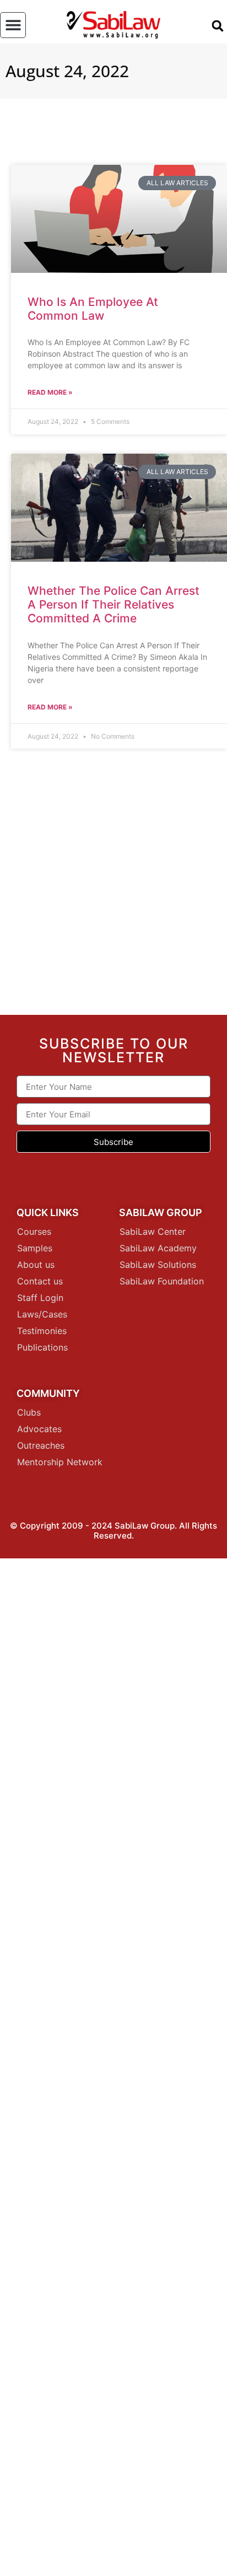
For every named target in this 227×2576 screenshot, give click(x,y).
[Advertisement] (113, 886)
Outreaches (41, 1445)
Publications (42, 1347)
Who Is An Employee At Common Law (93, 309)
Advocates (39, 1429)
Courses (34, 1231)
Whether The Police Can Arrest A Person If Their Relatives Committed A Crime (113, 604)
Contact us (40, 1281)
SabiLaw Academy (158, 1248)
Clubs (29, 1412)
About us (36, 1265)
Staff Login (40, 1298)
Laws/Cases (42, 1314)
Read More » (50, 392)
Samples (35, 1248)
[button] (13, 25)
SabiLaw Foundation (162, 1281)
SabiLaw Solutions (158, 1265)
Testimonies (42, 1331)
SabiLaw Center (153, 1231)
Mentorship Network (60, 1462)
